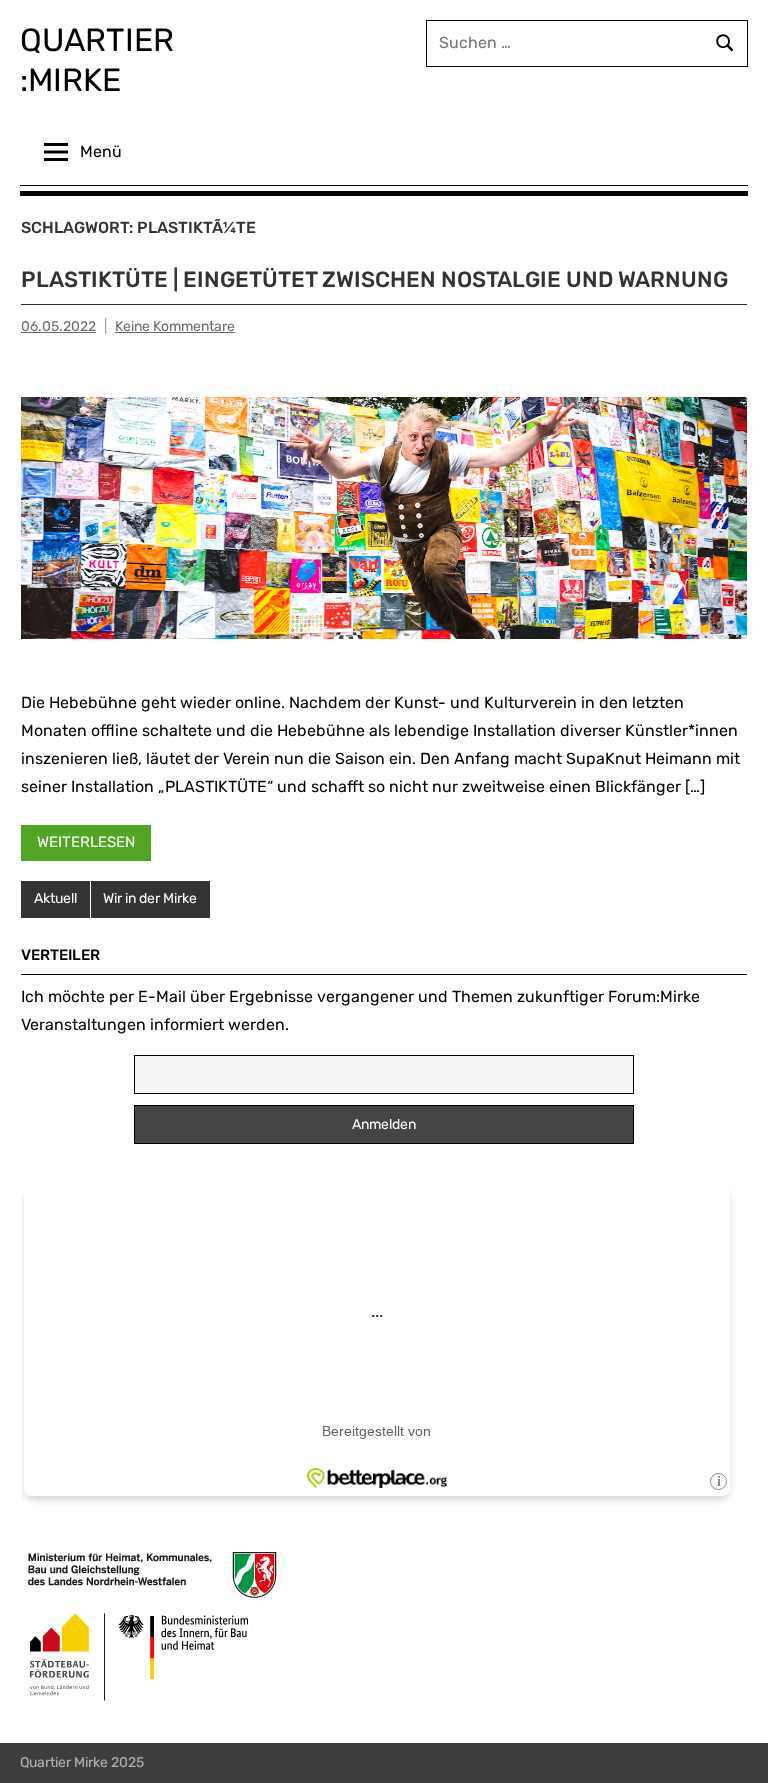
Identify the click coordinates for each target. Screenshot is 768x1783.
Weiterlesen (86, 842)
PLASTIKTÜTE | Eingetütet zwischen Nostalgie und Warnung (374, 279)
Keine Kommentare (175, 326)
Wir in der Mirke (150, 898)
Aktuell (55, 898)
